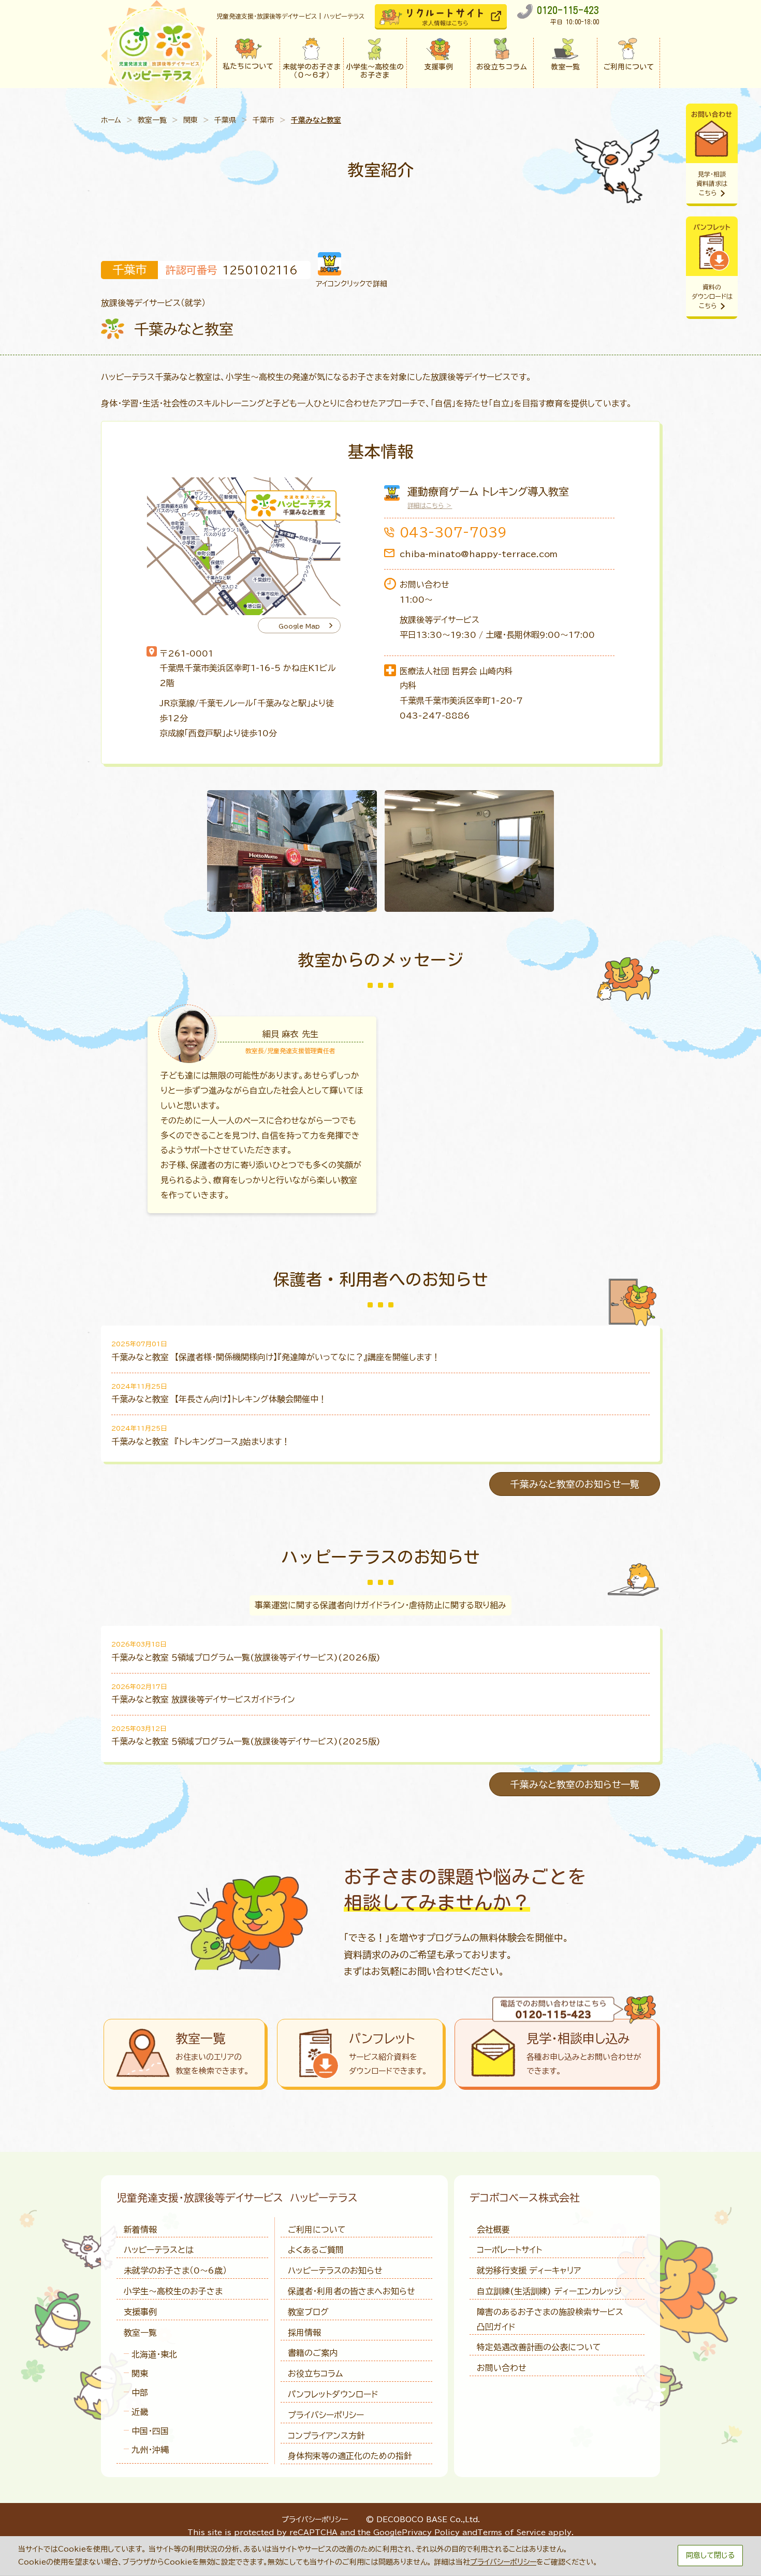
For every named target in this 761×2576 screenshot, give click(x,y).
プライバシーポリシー (326, 2415)
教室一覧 (152, 120)
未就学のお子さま (175, 2271)
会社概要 (493, 2230)
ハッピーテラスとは (159, 2250)
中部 (140, 2393)
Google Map (299, 626)
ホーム (111, 120)
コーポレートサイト (509, 2250)
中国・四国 (150, 2431)
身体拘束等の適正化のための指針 (350, 2456)
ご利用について (317, 2230)
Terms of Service (511, 2533)
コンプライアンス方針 (326, 2436)
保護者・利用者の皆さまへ (352, 2291)
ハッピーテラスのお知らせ (335, 2271)
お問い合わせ (502, 2368)
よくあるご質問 (316, 2250)
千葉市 (264, 120)
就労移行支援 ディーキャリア (529, 2271)
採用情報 (304, 2333)
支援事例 (140, 2312)
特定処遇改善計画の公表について (539, 2347)
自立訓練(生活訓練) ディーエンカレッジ (549, 2291)
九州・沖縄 (150, 2450)
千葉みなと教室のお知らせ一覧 (575, 1484)
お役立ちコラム (315, 2374)
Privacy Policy (431, 2533)
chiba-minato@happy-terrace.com (479, 554)
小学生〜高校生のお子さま (173, 2291)
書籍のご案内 (313, 2353)
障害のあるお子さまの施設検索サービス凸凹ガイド (550, 2319)
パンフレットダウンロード (333, 2394)
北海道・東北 (154, 2354)
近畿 (140, 2412)
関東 (191, 120)
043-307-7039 (453, 532)
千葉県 (225, 120)
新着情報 (140, 2230)
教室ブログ (308, 2312)
